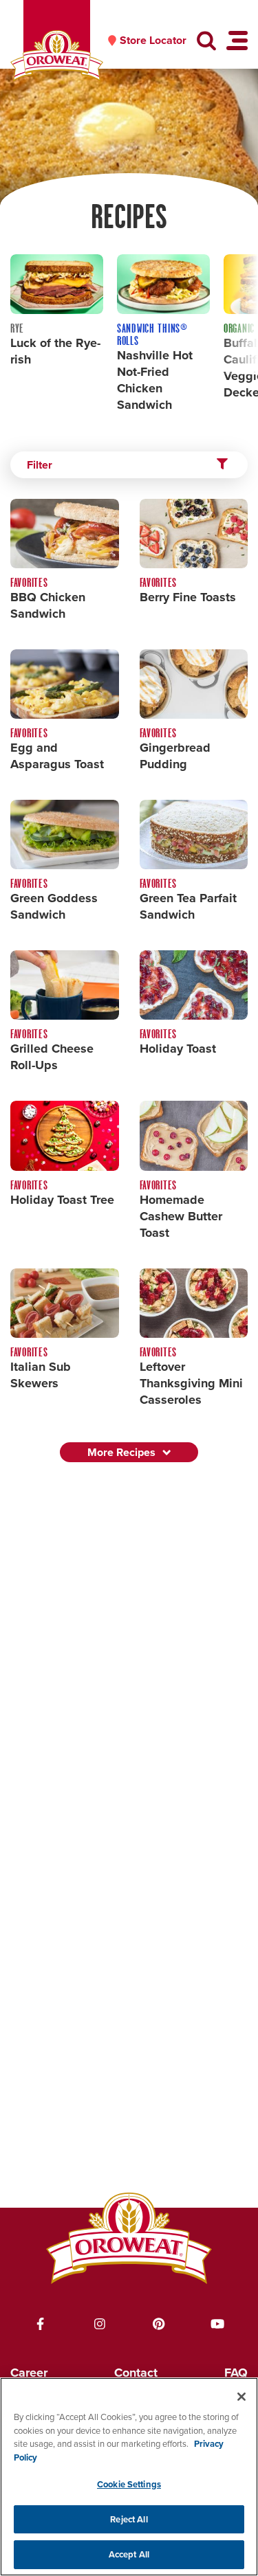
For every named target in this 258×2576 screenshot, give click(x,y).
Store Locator (153, 41)
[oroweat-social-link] (41, 2324)
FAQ (236, 2373)
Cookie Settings (129, 2484)
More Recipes (121, 1452)
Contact (136, 2373)
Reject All (129, 2519)
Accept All (129, 2554)
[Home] (57, 56)
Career (29, 2373)
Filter (40, 465)
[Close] (241, 2397)
